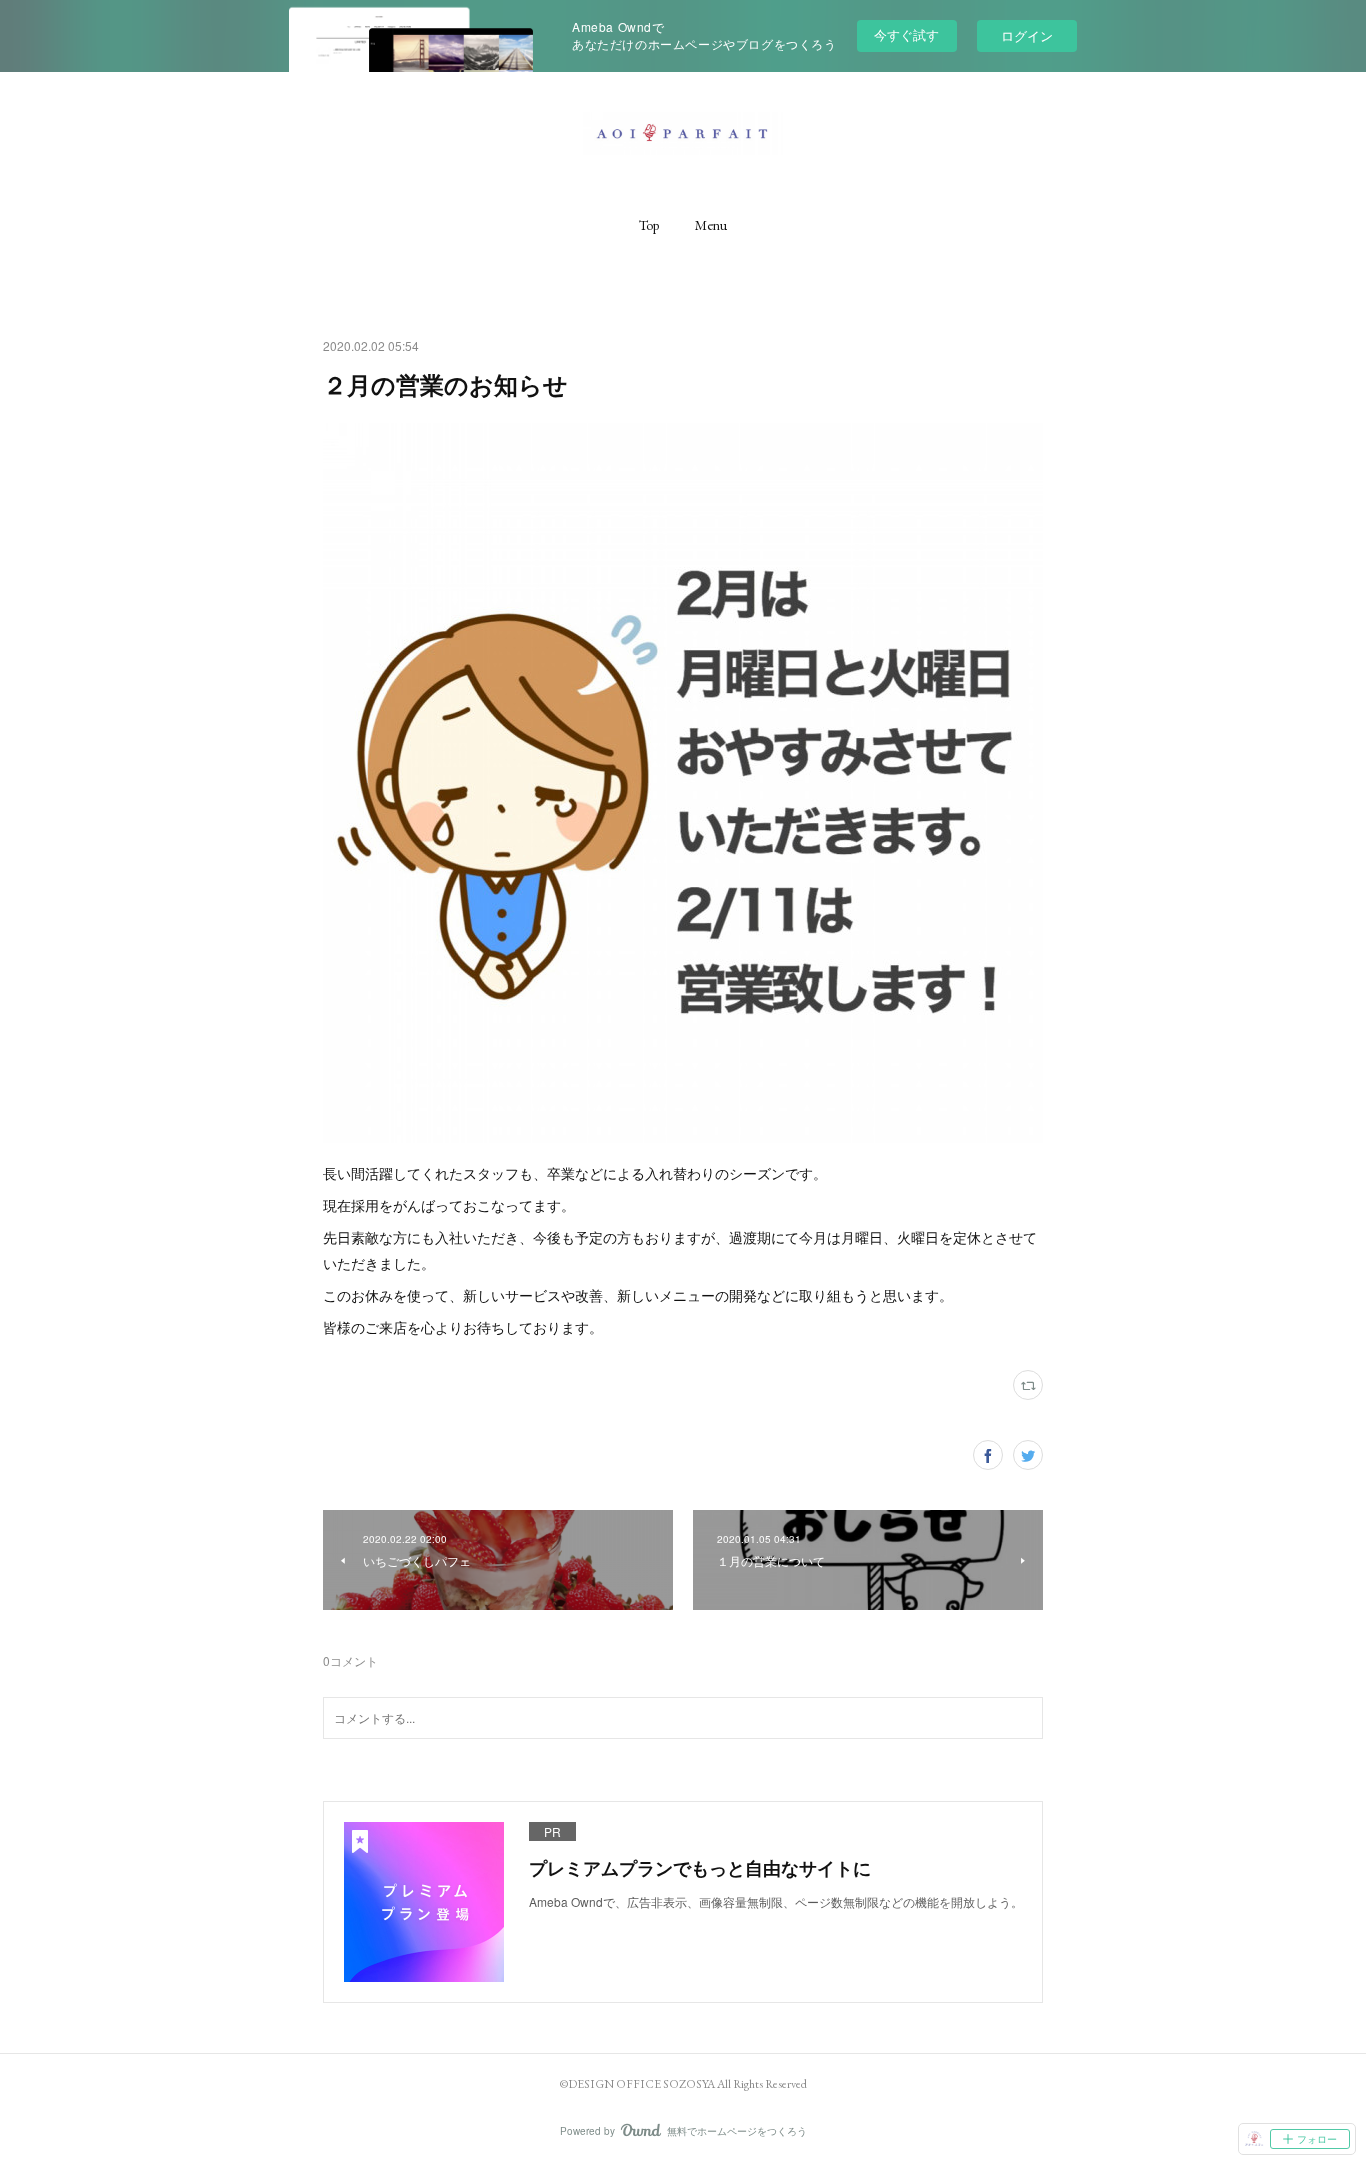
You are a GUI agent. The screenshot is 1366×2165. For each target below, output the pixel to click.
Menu (711, 225)
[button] (649, 225)
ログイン (1027, 35)
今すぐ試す (906, 34)
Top (649, 225)
